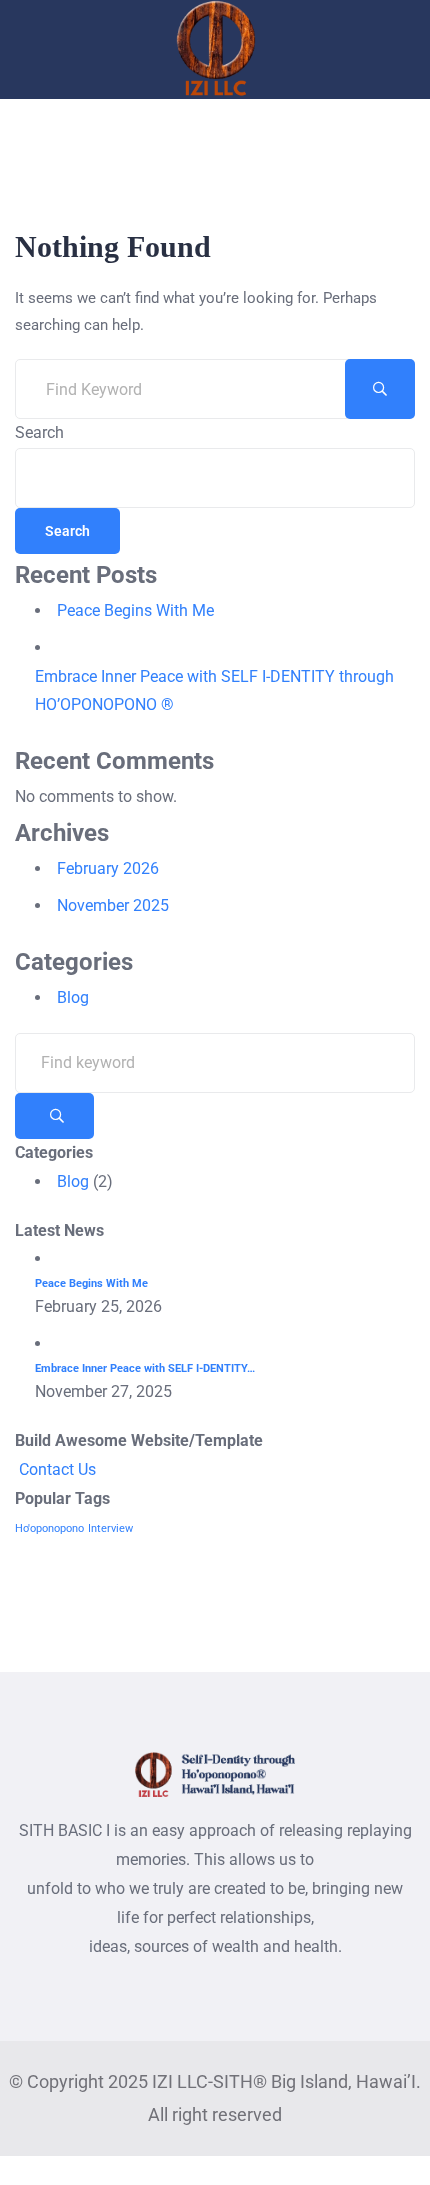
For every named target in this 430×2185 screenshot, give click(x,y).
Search (39, 432)
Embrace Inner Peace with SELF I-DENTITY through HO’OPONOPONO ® (214, 691)
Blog (73, 997)
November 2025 (113, 905)
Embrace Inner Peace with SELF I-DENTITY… (145, 1368)
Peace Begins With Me (135, 610)
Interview (110, 1528)
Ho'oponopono (49, 1528)
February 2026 (108, 868)
